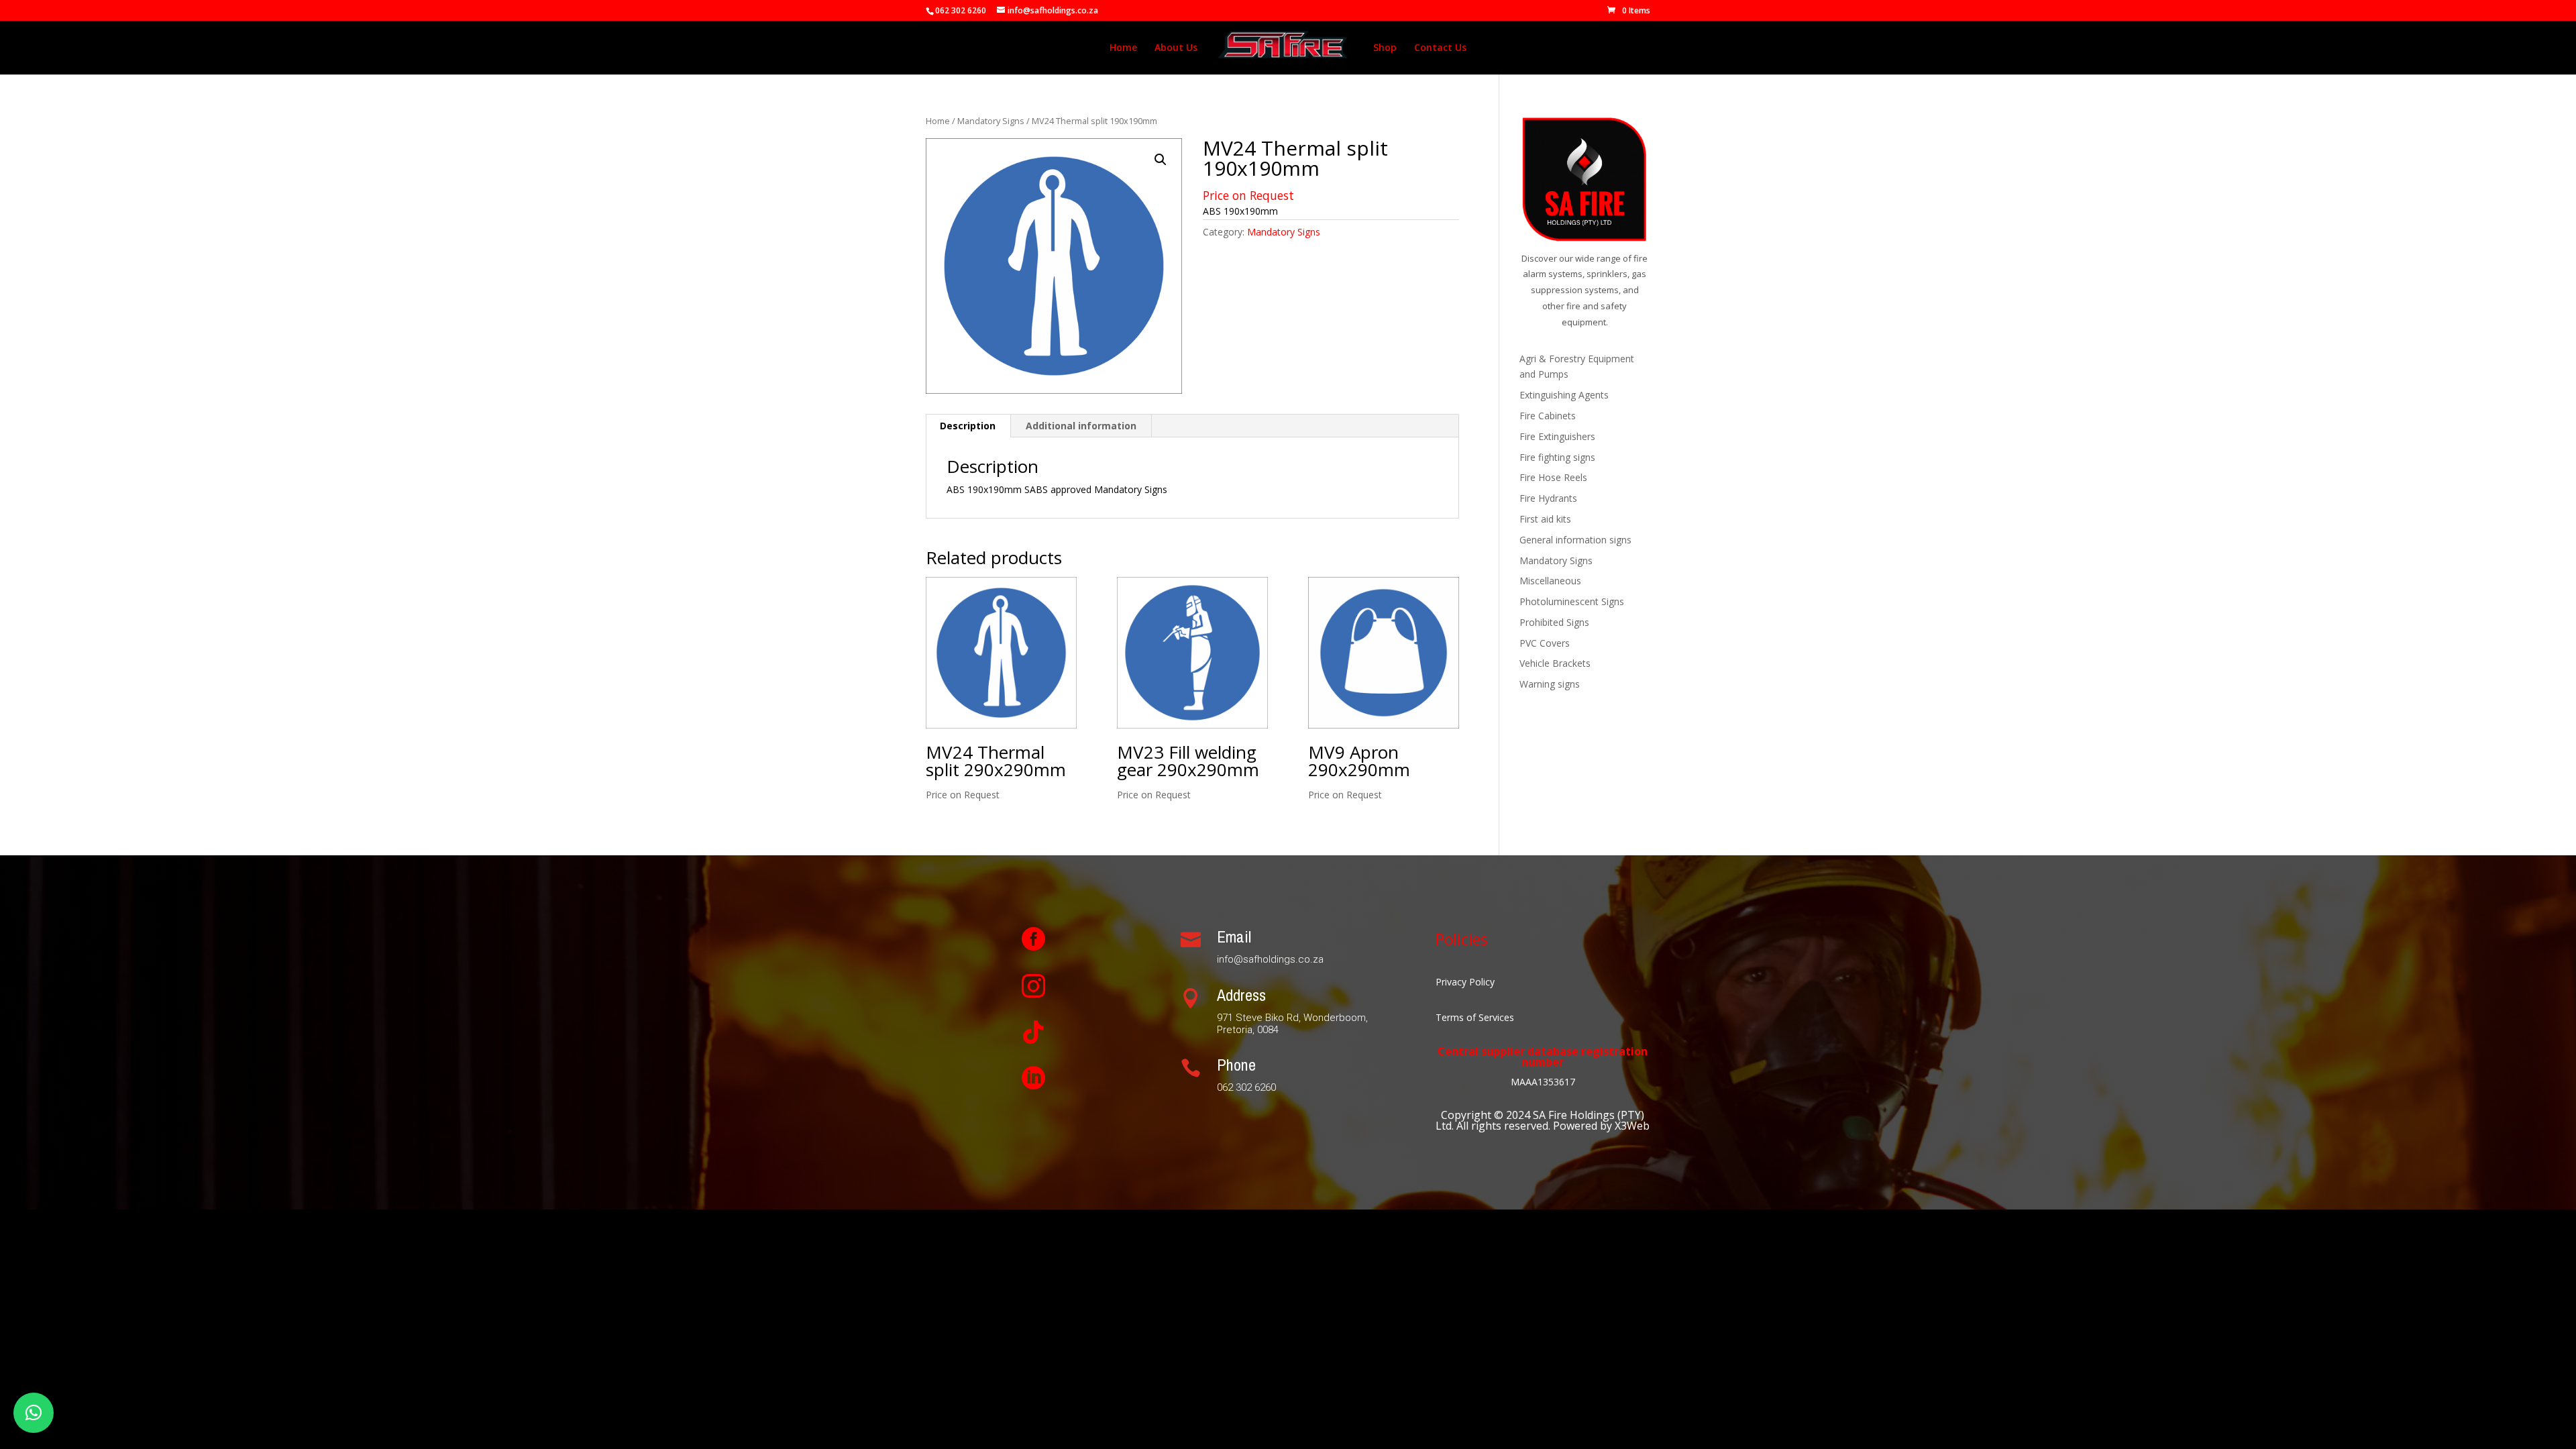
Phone (1236, 1065)
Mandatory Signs (991, 121)
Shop (1385, 48)
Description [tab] (968, 426)
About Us (1176, 48)
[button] (1161, 160)
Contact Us (1440, 48)
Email (1234, 936)
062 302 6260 (961, 10)
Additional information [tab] (1081, 426)
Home (1123, 48)
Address (1241, 995)
